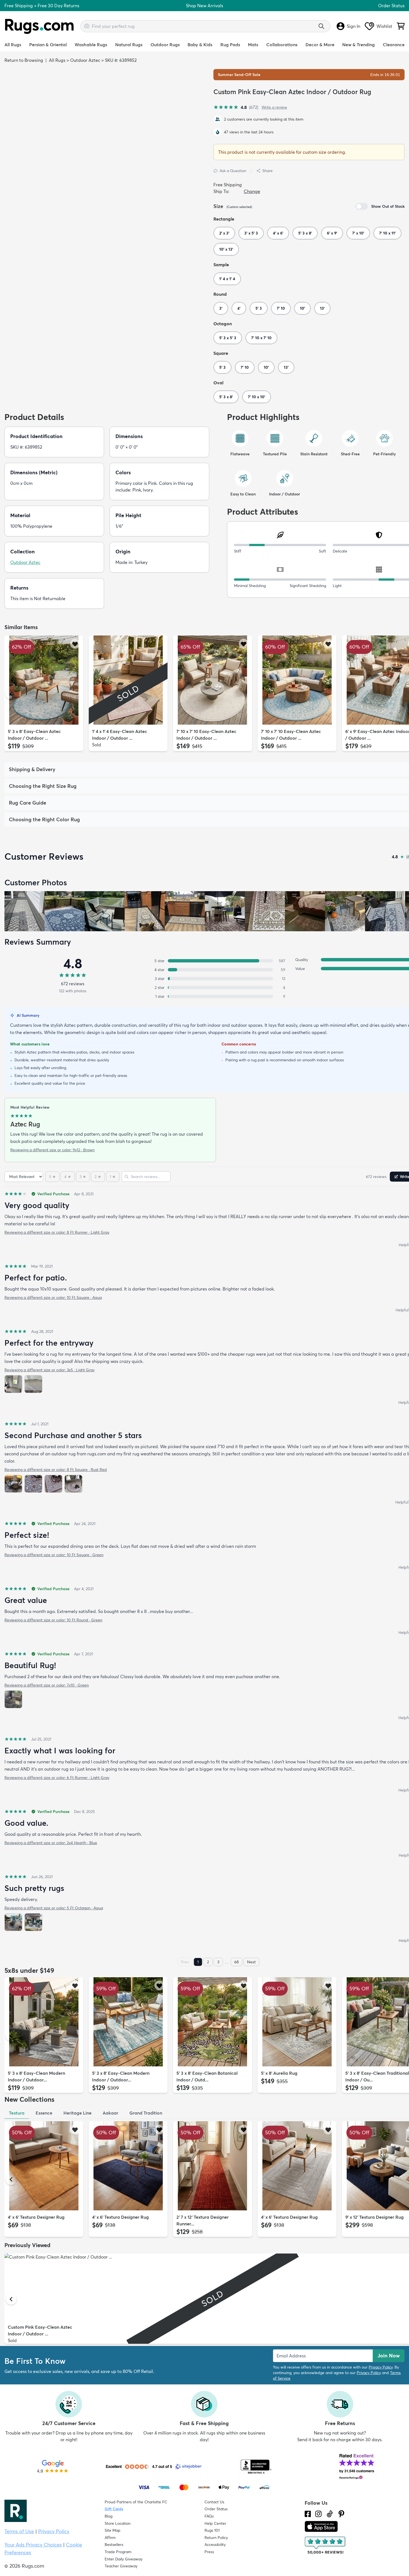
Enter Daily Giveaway (124, 2559)
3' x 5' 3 (251, 233)
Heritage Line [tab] (77, 2113)
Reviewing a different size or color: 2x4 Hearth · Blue (51, 1843)
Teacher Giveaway (121, 2566)
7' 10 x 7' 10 (261, 338)
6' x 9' (332, 233)
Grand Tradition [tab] (146, 2113)
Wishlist (384, 26)
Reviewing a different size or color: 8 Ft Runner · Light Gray (57, 1232)
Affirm (110, 2538)
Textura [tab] (17, 2113)
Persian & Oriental (48, 45)
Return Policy (216, 2538)
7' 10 (281, 308)
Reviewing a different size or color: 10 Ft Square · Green (54, 1555)
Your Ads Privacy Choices (33, 2545)
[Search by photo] (87, 25)
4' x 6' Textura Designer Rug (36, 2217)
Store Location (118, 2523)
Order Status (391, 6)
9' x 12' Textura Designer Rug (374, 2217)
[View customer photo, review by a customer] (24, 911)
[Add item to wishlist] (75, 644)
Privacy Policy (381, 2367)
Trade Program (118, 2552)
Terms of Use (19, 2531)
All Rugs (13, 45)
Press (209, 2552)
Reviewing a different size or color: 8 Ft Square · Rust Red (56, 1470)
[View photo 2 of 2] (33, 1384)
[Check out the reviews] (326, 2546)
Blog (109, 2516)
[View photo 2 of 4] (33, 1484)
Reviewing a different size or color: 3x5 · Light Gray (50, 1370)
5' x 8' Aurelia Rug (279, 2073)
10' (302, 308)
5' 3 (259, 308)
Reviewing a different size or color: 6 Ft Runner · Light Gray (57, 1778)
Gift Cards (114, 2509)
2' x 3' (224, 233)
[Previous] (11, 694)
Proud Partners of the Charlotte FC (136, 2502)
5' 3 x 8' (305, 233)
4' (239, 308)
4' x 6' (278, 233)
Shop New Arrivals (204, 6)
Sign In (353, 26)
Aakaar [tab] (110, 2113)
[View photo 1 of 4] (13, 1484)
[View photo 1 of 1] (13, 1699)
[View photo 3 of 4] (53, 1484)
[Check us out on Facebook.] (308, 2514)
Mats (253, 45)
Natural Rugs (129, 45)
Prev (185, 1962)
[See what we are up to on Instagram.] (318, 2514)
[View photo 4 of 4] (73, 1484)
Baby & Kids (200, 45)
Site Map (113, 2530)
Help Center (215, 2523)
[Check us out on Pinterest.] (341, 2514)
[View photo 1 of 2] (13, 1384)
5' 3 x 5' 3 (228, 338)
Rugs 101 (212, 2530)
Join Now (389, 2356)
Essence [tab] (44, 2113)
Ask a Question (233, 171)
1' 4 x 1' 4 (227, 279)
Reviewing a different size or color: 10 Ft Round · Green (53, 1620)
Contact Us (214, 2502)
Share (268, 171)
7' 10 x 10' (257, 397)
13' (322, 308)
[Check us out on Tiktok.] (330, 2514)
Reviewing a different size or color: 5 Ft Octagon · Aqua (54, 1908)
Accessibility (215, 2545)
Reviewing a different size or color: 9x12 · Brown (52, 1150)
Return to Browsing (24, 60)
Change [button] (252, 191)
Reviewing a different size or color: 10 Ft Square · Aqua (53, 1297)
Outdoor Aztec (85, 60)
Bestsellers (114, 2545)
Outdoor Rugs (165, 45)
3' (221, 308)
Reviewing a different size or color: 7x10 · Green (47, 1685)
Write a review (274, 107)
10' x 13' (226, 249)
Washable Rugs (91, 45)
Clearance (394, 45)
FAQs (209, 2516)
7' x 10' (358, 233)
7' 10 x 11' (387, 233)
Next (251, 1962)
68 (236, 1962)
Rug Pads (230, 45)
